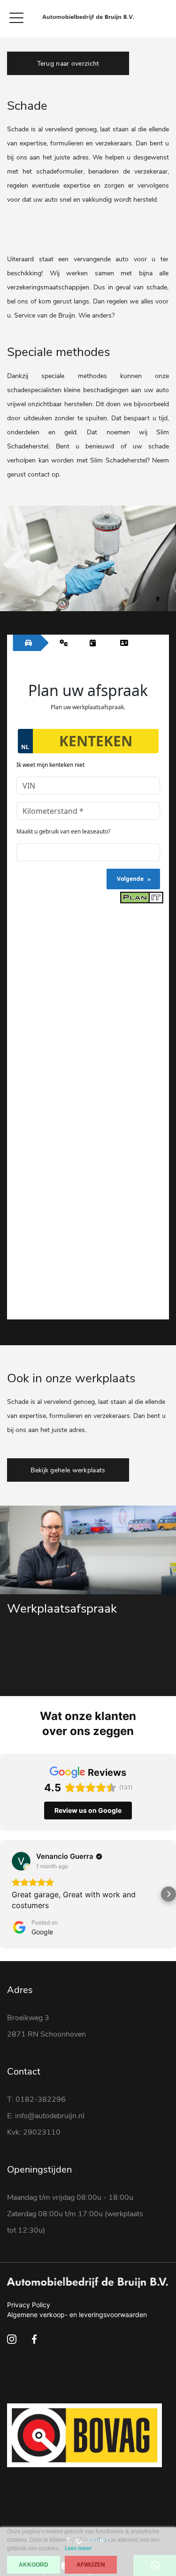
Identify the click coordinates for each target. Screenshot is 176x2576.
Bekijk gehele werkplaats (68, 1470)
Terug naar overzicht (68, 64)
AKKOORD (34, 2565)
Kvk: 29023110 (34, 2132)
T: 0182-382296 (36, 2099)
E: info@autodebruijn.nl (46, 2116)
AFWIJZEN (91, 2565)
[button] (8, 1894)
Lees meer (78, 2549)
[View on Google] (21, 1861)
